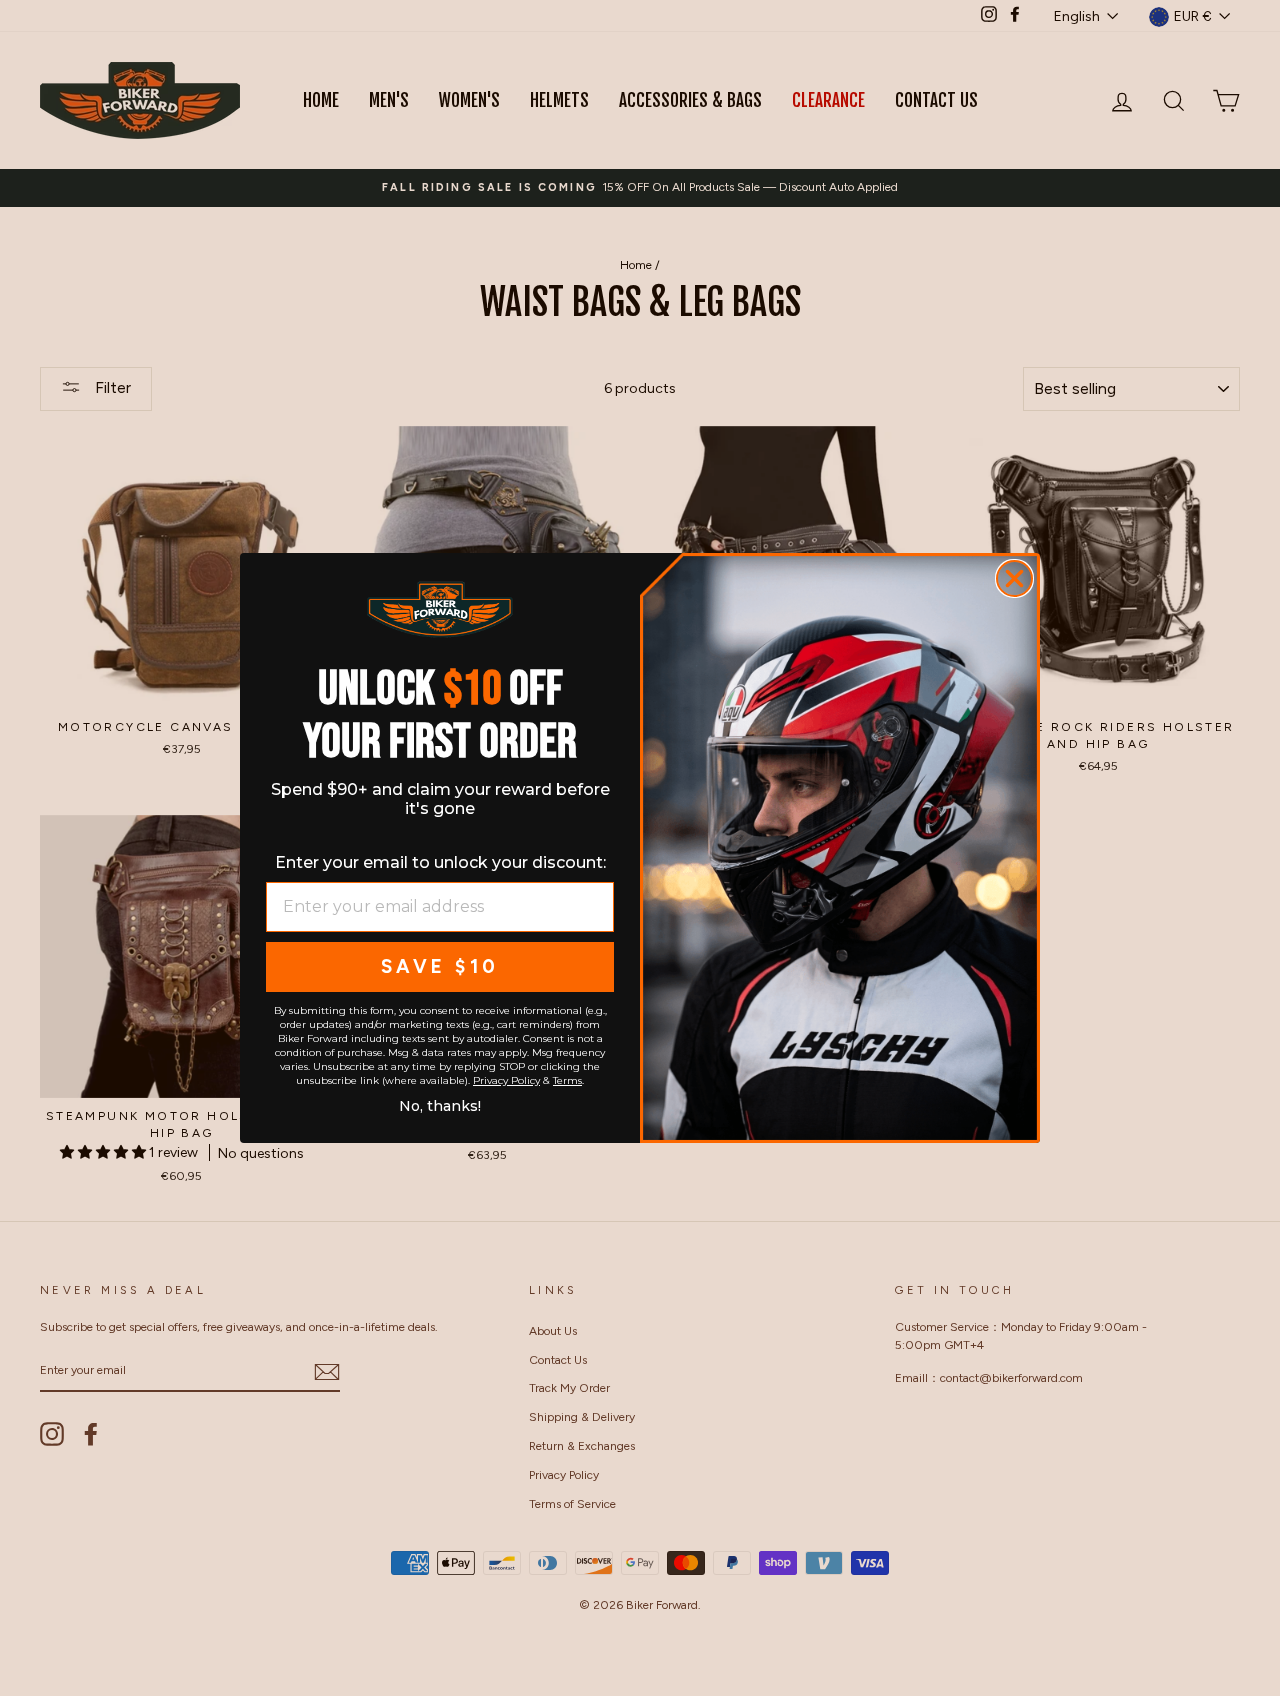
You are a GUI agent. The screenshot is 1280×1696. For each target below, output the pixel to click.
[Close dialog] (1014, 578)
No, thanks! (440, 1104)
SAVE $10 (440, 966)
